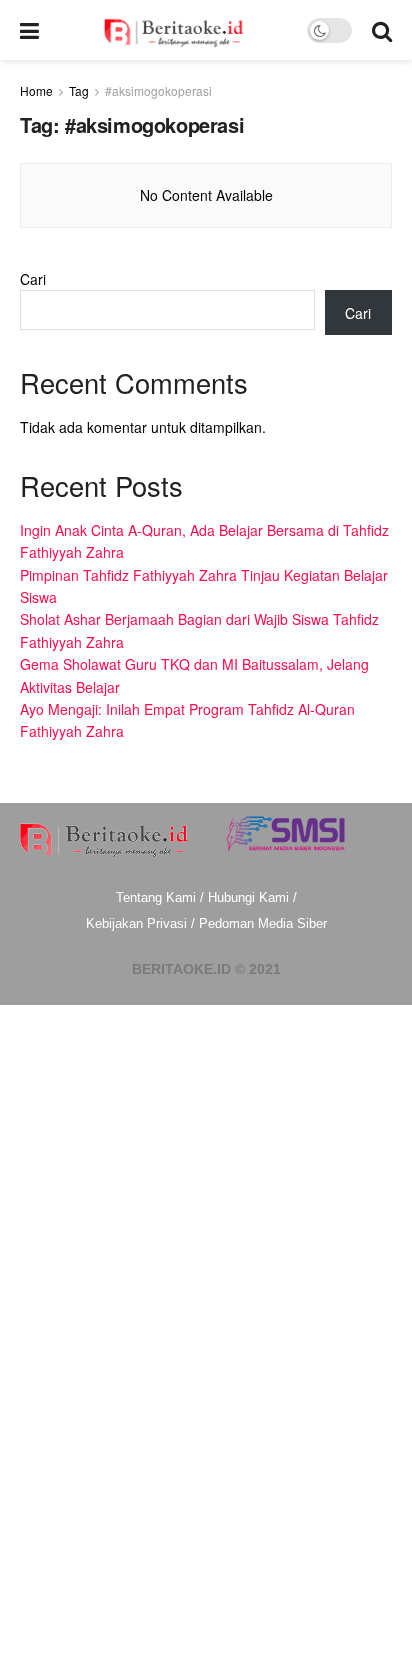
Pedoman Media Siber (263, 923)
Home (36, 90)
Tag (79, 90)
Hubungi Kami (248, 897)
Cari (33, 279)
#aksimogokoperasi (158, 90)
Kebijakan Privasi (136, 923)
